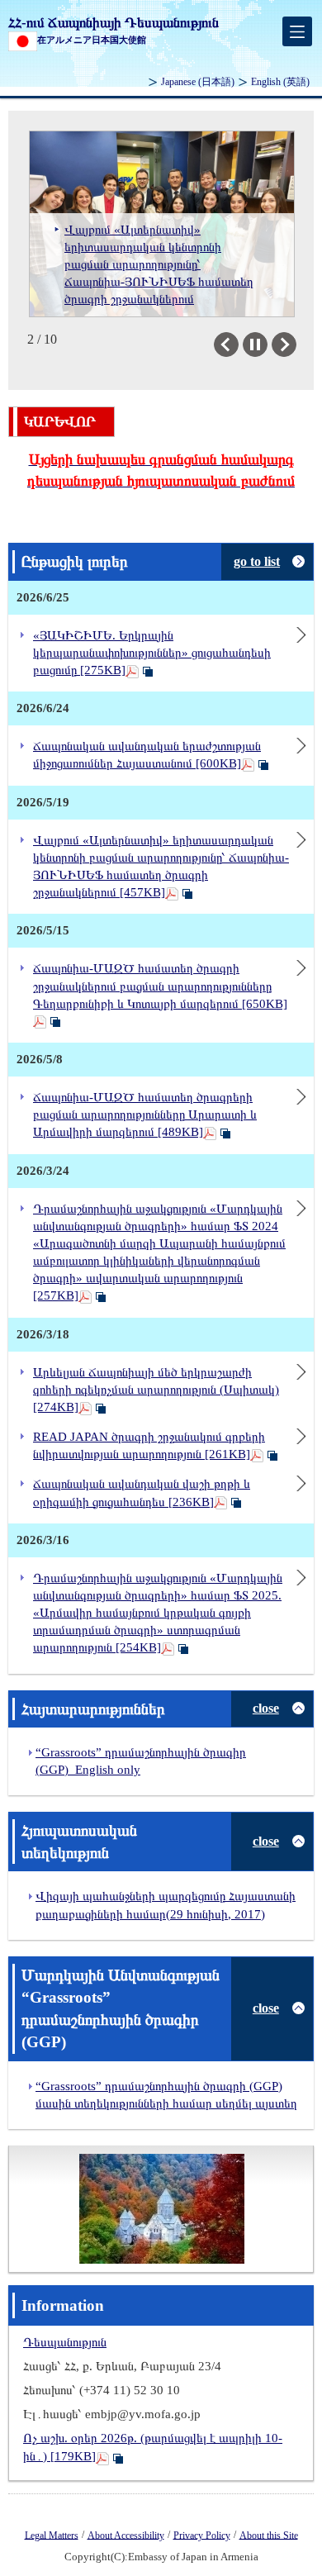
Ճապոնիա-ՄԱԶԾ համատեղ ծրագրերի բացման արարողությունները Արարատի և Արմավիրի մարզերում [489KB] (145, 1115)
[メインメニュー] (297, 31)
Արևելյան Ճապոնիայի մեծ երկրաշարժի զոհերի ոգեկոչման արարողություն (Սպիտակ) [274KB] (156, 1390)
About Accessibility (126, 2535)
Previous (238, 345)
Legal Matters (52, 2535)
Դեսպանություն (65, 2342)
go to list (257, 561)
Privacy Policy (202, 2535)
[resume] (255, 345)
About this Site (269, 2535)
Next (296, 345)
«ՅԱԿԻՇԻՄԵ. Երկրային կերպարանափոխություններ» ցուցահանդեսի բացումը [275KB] (152, 653)
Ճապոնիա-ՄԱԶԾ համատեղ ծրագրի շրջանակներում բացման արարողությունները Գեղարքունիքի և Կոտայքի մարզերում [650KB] (160, 986)
